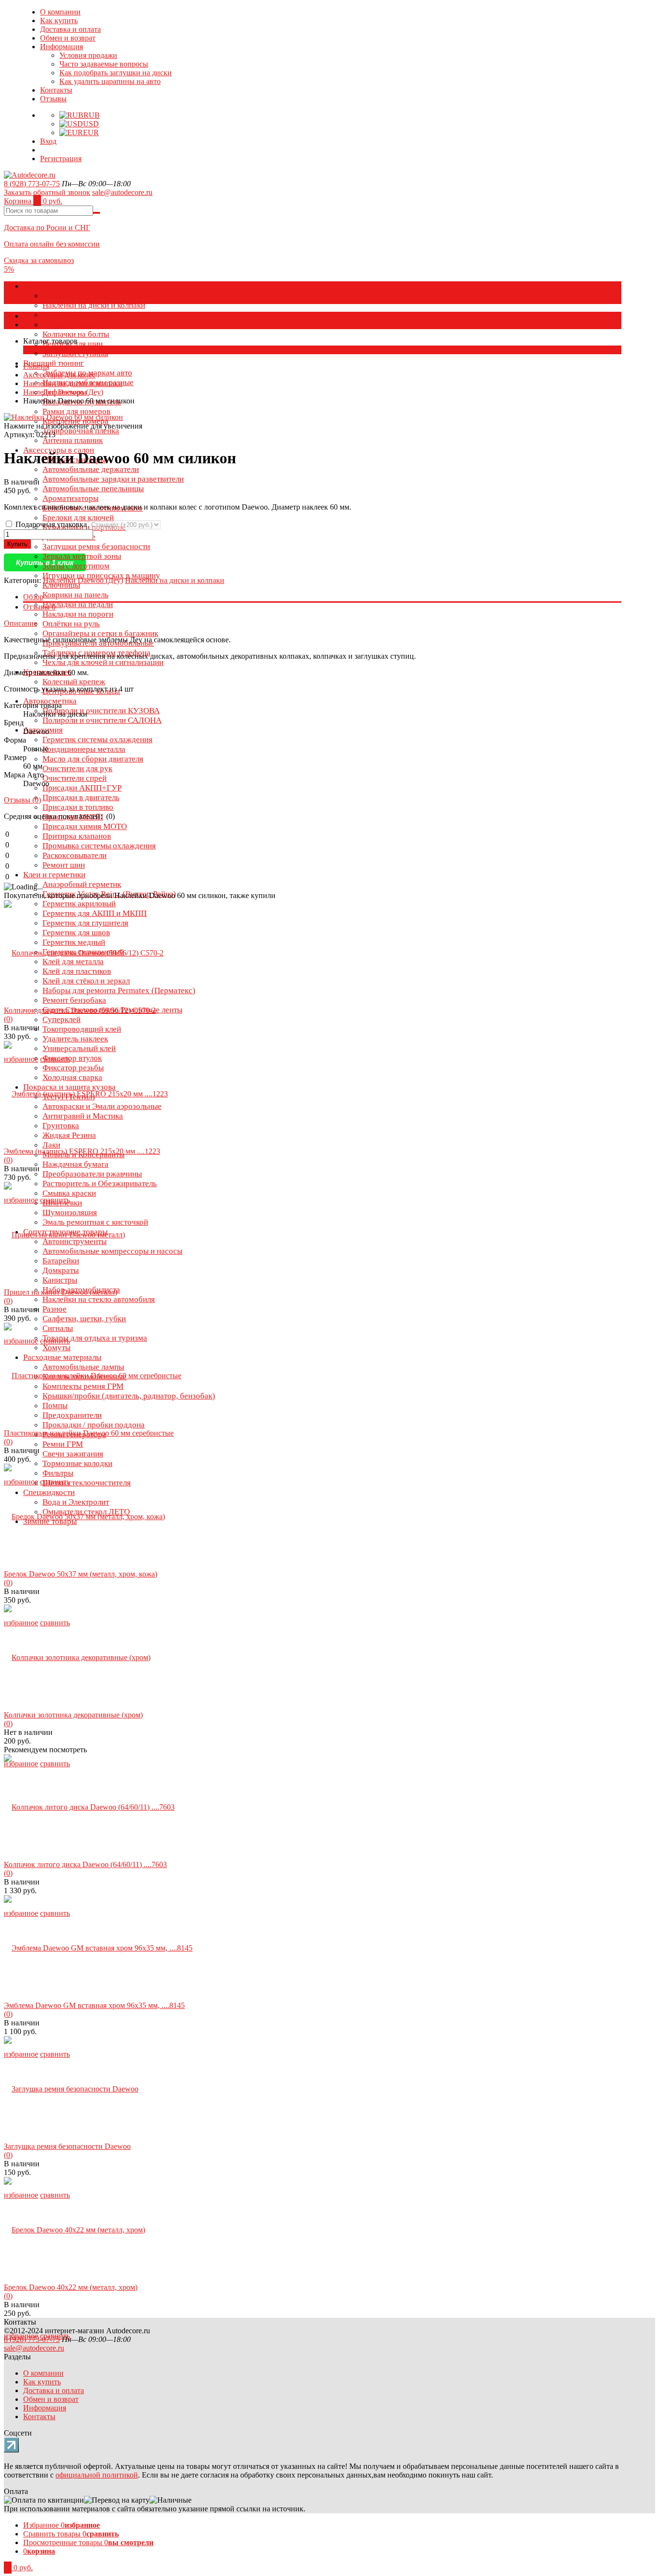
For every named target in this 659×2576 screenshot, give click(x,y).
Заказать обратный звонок (47, 192)
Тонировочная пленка (81, 431)
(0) (8, 1019)
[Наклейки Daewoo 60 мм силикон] (63, 417)
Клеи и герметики (54, 875)
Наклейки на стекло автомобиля (99, 1299)
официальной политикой (97, 2475)
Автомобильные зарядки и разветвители (113, 479)
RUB (92, 115)
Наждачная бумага (76, 1164)
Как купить (59, 21)
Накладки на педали (78, 604)
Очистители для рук (77, 769)
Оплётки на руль (71, 624)
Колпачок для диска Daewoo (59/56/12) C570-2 (80, 1010)
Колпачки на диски (76, 296)
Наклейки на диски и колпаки (94, 305)
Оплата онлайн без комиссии (52, 244)
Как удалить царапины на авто (110, 81)
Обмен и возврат (68, 38)
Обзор (33, 597)
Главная (36, 366)
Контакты (56, 90)
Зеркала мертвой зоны (82, 556)
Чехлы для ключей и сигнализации (103, 662)
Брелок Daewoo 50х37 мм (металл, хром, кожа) (81, 1574)
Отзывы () (22, 800)
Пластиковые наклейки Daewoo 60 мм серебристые (89, 1433)
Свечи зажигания (73, 1454)
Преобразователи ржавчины (92, 1174)
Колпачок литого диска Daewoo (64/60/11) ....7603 (85, 1864)
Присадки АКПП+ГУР (82, 788)
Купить (17, 544)
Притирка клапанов (77, 836)
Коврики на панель (76, 595)
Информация (62, 47)
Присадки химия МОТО (85, 826)
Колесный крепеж (74, 682)
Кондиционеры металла (84, 749)
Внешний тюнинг (54, 363)
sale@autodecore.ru (122, 192)
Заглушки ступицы (75, 353)
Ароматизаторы (70, 498)
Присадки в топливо (78, 807)
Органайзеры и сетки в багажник (100, 633)
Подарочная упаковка (51, 524)
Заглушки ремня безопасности (96, 547)
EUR (91, 132)
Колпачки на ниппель (80, 325)
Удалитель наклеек (75, 1039)
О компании (60, 12)
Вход (48, 141)
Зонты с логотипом (76, 566)
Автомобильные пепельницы (93, 489)
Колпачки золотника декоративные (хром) (73, 1715)
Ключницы (61, 585)
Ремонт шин (64, 865)
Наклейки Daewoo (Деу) (63, 392)
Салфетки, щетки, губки (84, 1319)
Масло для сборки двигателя (93, 759)
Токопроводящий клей (82, 1029)
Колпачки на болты (76, 334)
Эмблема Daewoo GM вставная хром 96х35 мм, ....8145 (94, 2005)
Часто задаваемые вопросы (104, 64)
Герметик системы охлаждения (97, 740)
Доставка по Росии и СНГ (47, 228)
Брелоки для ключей (78, 518)
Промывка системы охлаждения (99, 846)
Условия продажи (88, 55)
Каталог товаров (50, 316)
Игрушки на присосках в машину (101, 575)
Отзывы (53, 99)
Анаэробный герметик (82, 884)
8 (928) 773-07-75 (32, 184)
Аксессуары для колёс (62, 286)
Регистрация (61, 159)
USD (91, 124)
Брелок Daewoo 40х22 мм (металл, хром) (71, 2287)
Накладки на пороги (78, 614)
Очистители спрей (75, 778)
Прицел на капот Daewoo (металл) (61, 1292)
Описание (21, 623)
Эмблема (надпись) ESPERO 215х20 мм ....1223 (82, 1151)
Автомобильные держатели (91, 469)
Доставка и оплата (70, 29)
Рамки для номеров (76, 411)
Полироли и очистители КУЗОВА (101, 711)
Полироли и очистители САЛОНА (102, 720)
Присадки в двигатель (81, 797)
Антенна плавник (73, 440)
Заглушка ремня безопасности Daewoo (67, 2146)
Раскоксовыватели (75, 855)
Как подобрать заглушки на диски (116, 73)
